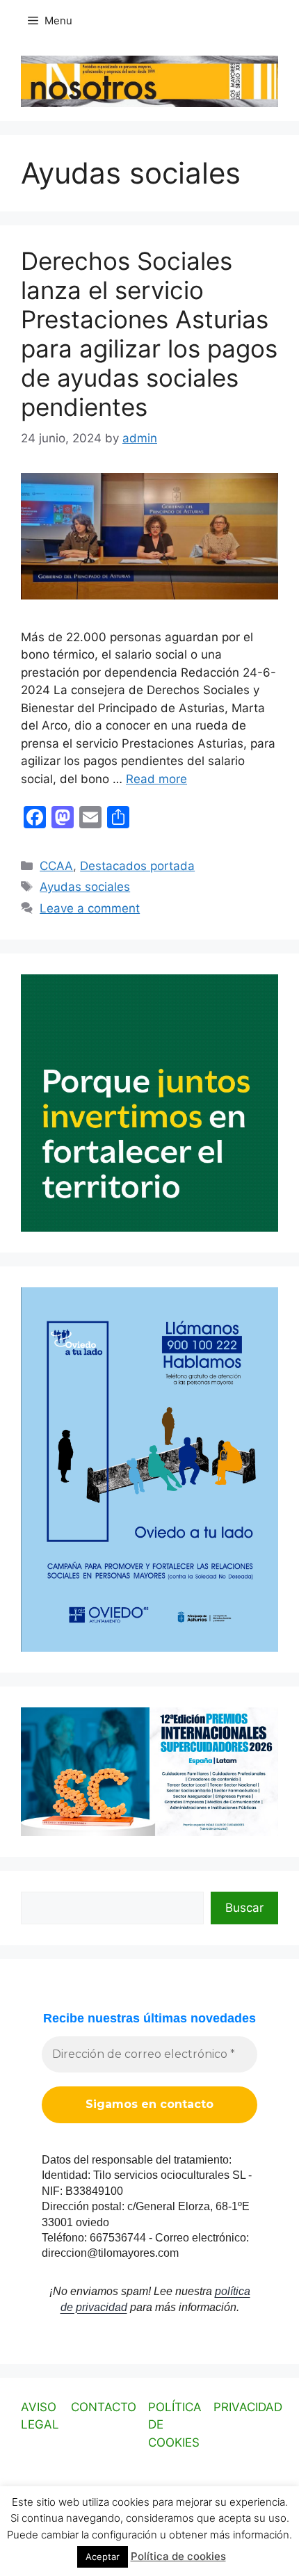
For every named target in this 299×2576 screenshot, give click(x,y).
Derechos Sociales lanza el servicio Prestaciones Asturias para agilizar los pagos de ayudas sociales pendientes (149, 334)
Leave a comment (90, 908)
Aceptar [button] (103, 2557)
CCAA (56, 866)
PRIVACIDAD (248, 2407)
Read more (156, 779)
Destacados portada (137, 866)
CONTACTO (104, 2407)
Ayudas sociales (85, 887)
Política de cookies (178, 2556)
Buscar (244, 1908)
